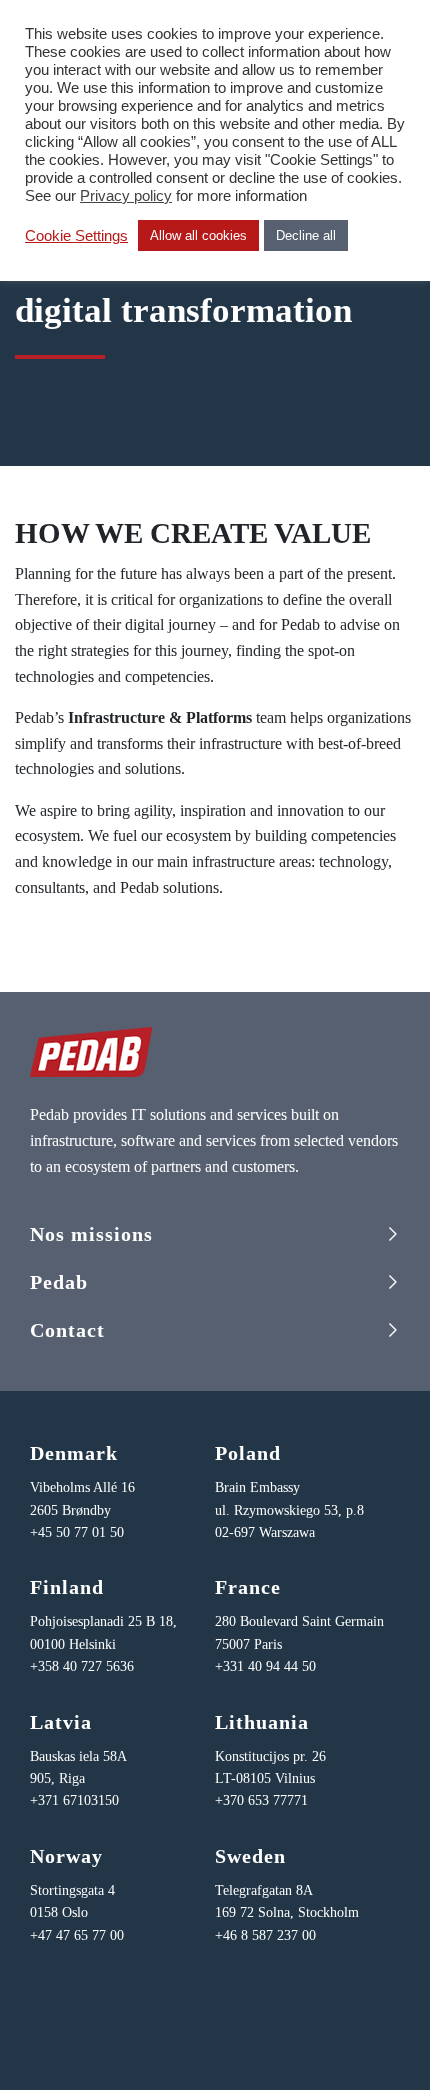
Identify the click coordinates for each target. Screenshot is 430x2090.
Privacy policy (126, 196)
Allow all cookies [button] (198, 235)
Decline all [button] (306, 235)
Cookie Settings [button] (76, 236)
